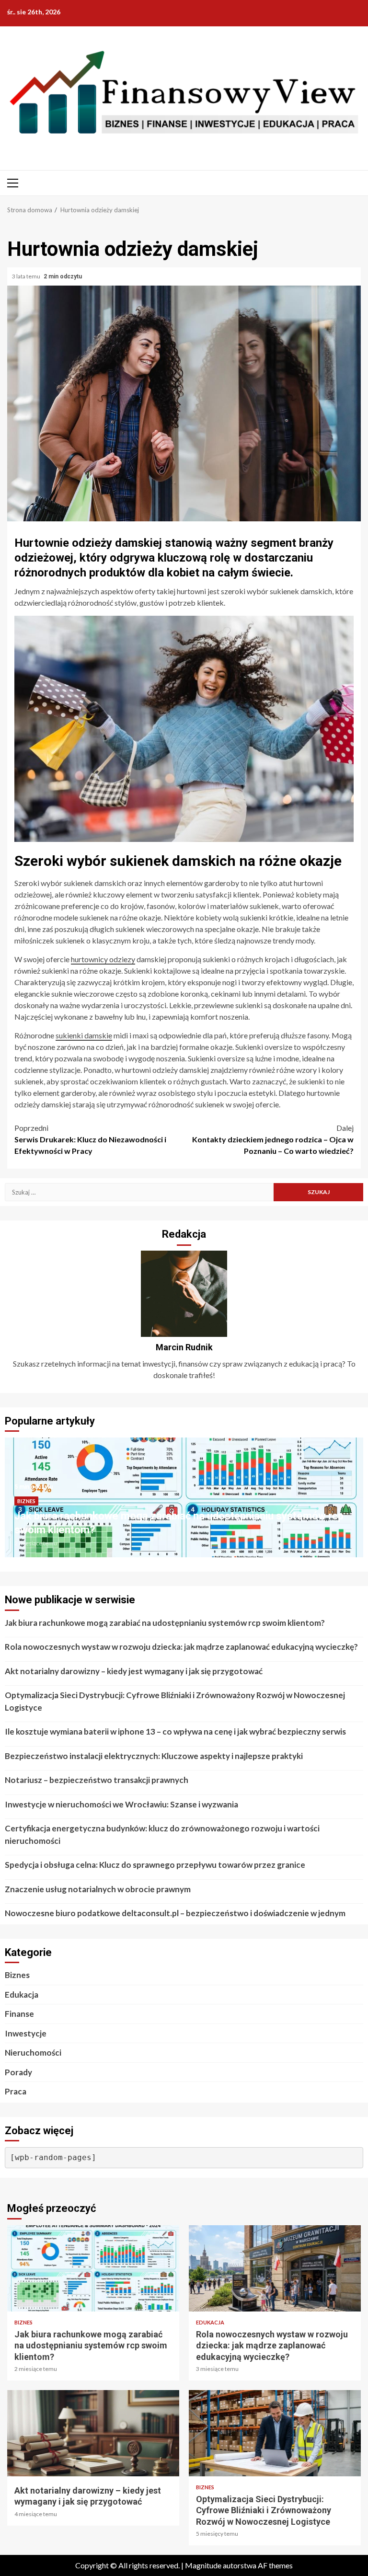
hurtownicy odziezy (103, 959)
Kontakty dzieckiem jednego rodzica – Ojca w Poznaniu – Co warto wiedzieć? (273, 1139)
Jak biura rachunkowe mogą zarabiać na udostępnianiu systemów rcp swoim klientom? (165, 1623)
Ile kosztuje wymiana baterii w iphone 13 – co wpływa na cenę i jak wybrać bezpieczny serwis (175, 1731)
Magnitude (203, 2565)
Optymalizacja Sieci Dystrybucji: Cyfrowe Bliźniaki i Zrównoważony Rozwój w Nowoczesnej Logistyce (175, 1701)
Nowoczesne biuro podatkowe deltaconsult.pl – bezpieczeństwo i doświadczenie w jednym (175, 1913)
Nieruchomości (33, 2053)
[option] (184, 1502)
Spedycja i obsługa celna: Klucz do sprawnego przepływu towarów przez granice (155, 1865)
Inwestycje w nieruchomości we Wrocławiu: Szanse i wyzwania (121, 1804)
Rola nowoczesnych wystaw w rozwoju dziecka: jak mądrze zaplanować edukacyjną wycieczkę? (181, 1647)
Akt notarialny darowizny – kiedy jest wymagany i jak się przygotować (134, 1671)
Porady (18, 2072)
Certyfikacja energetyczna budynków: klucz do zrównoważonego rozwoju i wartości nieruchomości (162, 1834)
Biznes (26, 1501)
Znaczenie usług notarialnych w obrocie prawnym (98, 1889)
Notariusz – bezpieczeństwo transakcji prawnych (97, 1780)
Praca (16, 2091)
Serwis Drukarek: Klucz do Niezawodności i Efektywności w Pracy (90, 1139)
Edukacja (22, 1995)
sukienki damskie (84, 1035)
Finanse (19, 2014)
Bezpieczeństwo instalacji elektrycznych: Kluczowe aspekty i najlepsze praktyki (154, 1756)
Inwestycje (26, 2033)
